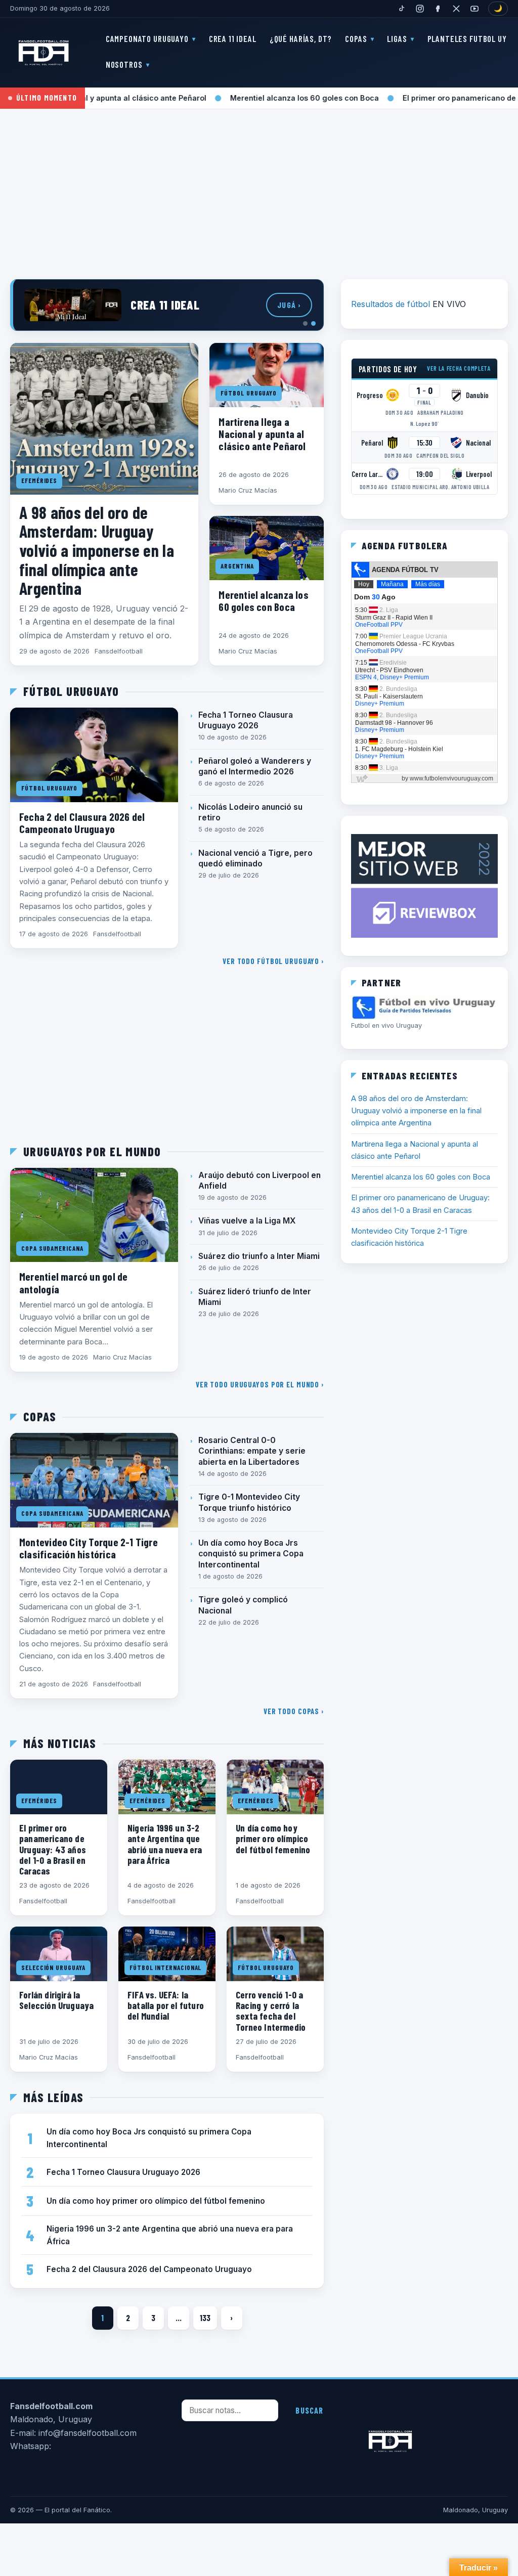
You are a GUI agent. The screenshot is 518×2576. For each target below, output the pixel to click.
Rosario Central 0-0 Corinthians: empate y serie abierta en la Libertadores (252, 1451)
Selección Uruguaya (53, 1968)
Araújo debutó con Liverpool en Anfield (260, 1181)
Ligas (397, 38)
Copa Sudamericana (52, 1248)
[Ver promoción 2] (313, 323)
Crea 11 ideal (233, 38)
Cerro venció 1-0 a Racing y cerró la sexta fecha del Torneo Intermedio (271, 2011)
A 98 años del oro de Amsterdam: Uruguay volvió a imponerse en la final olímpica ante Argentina (97, 550)
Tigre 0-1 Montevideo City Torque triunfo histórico (249, 1502)
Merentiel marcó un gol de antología (73, 1282)
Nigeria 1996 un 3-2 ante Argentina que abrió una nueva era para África (165, 1844)
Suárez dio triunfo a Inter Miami (259, 1256)
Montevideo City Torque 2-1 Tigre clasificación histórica (89, 1548)
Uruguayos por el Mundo (92, 1152)
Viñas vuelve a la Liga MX (247, 1221)
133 (205, 2318)
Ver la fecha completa (459, 368)
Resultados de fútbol (391, 304)
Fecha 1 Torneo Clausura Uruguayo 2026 (246, 720)
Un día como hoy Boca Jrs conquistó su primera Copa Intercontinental (251, 1554)
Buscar (309, 2410)
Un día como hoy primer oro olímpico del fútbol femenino (273, 1838)
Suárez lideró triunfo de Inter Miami (255, 1297)
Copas (356, 38)
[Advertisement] (259, 187)
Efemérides (39, 481)
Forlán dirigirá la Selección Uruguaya (56, 2000)
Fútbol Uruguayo (249, 393)
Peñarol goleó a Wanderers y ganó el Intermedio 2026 (255, 766)
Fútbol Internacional (165, 1968)
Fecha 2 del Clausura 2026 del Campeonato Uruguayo (82, 822)
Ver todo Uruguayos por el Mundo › (260, 1384)
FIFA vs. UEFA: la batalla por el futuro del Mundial (166, 2005)
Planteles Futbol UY (467, 38)
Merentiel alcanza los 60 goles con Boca (254, 98)
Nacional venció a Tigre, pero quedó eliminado (255, 858)
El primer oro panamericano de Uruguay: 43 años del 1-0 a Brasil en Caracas (53, 1849)
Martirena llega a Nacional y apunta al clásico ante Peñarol (262, 433)
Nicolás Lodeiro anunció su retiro (250, 812)
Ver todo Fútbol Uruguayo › (273, 961)
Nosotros (124, 64)
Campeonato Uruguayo (147, 38)
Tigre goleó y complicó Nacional (243, 1605)
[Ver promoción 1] (305, 323)
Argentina (237, 566)
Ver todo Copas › (294, 1711)
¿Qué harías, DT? (301, 38)
